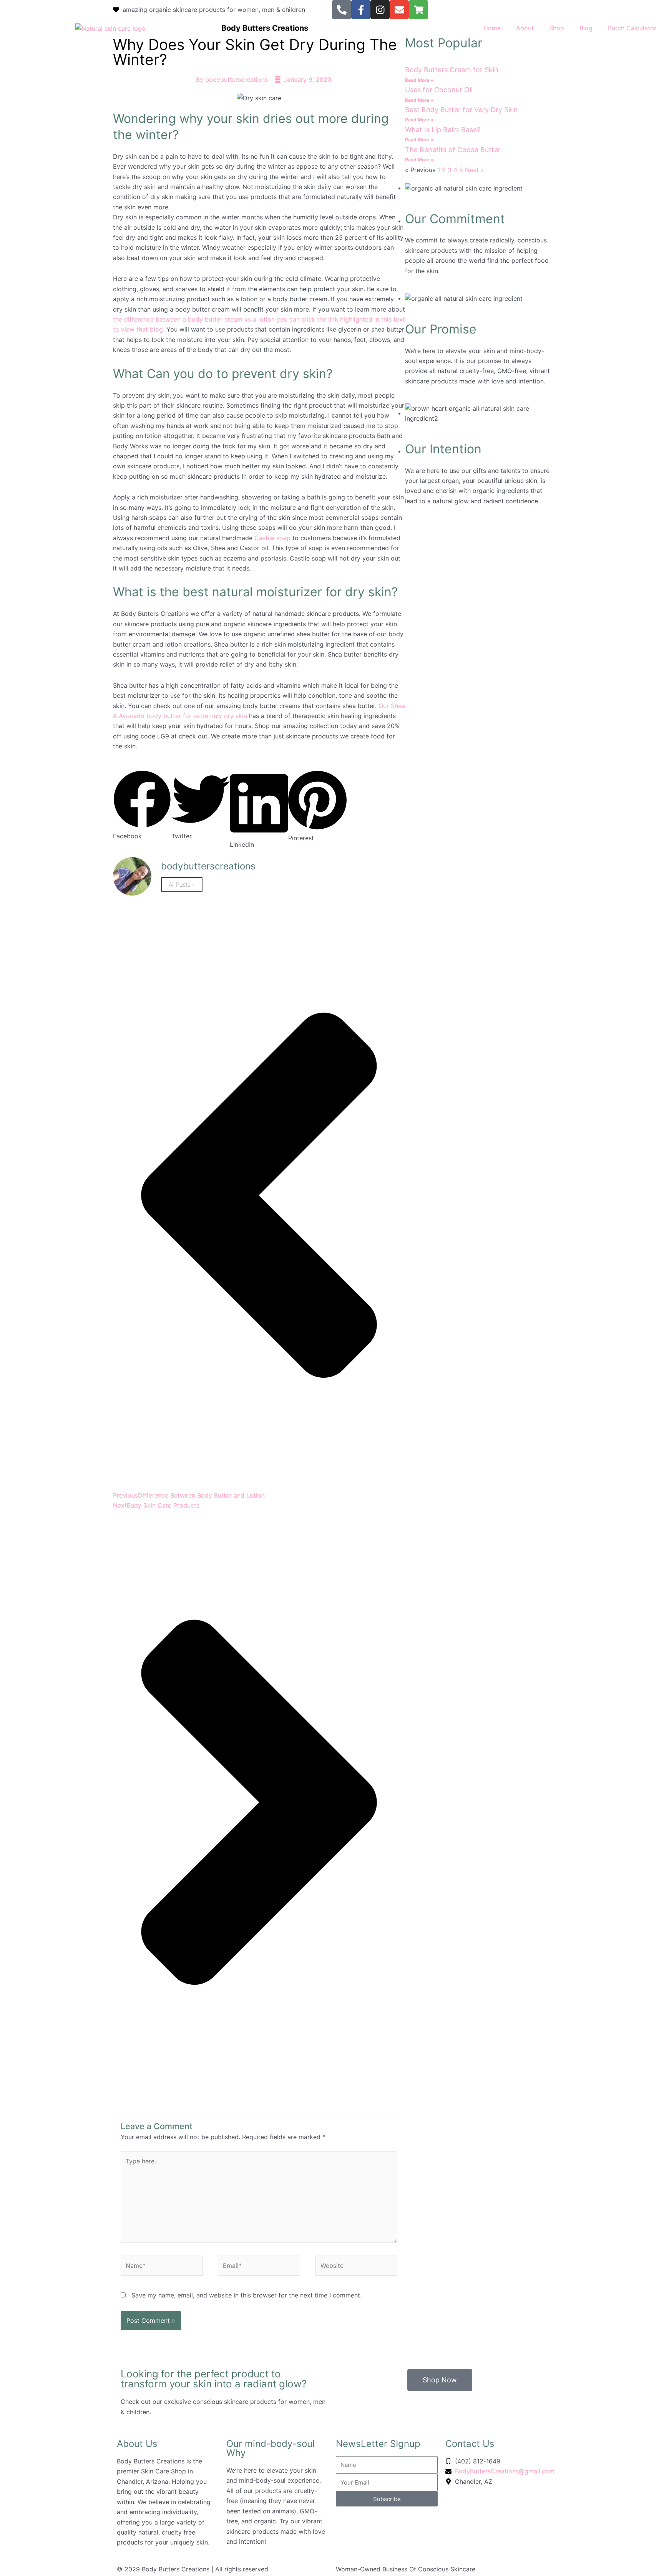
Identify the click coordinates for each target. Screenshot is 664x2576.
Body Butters (247, 28)
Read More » (419, 80)
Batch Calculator (632, 28)
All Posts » (182, 885)
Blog (586, 28)
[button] (142, 806)
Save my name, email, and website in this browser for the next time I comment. (247, 2295)
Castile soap (271, 538)
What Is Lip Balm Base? (443, 130)
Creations (290, 28)
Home (492, 28)
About (525, 28)
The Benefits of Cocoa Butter (453, 150)
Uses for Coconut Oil (439, 90)
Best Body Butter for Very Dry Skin (461, 110)
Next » (475, 170)
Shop (557, 28)
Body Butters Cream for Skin (452, 70)
